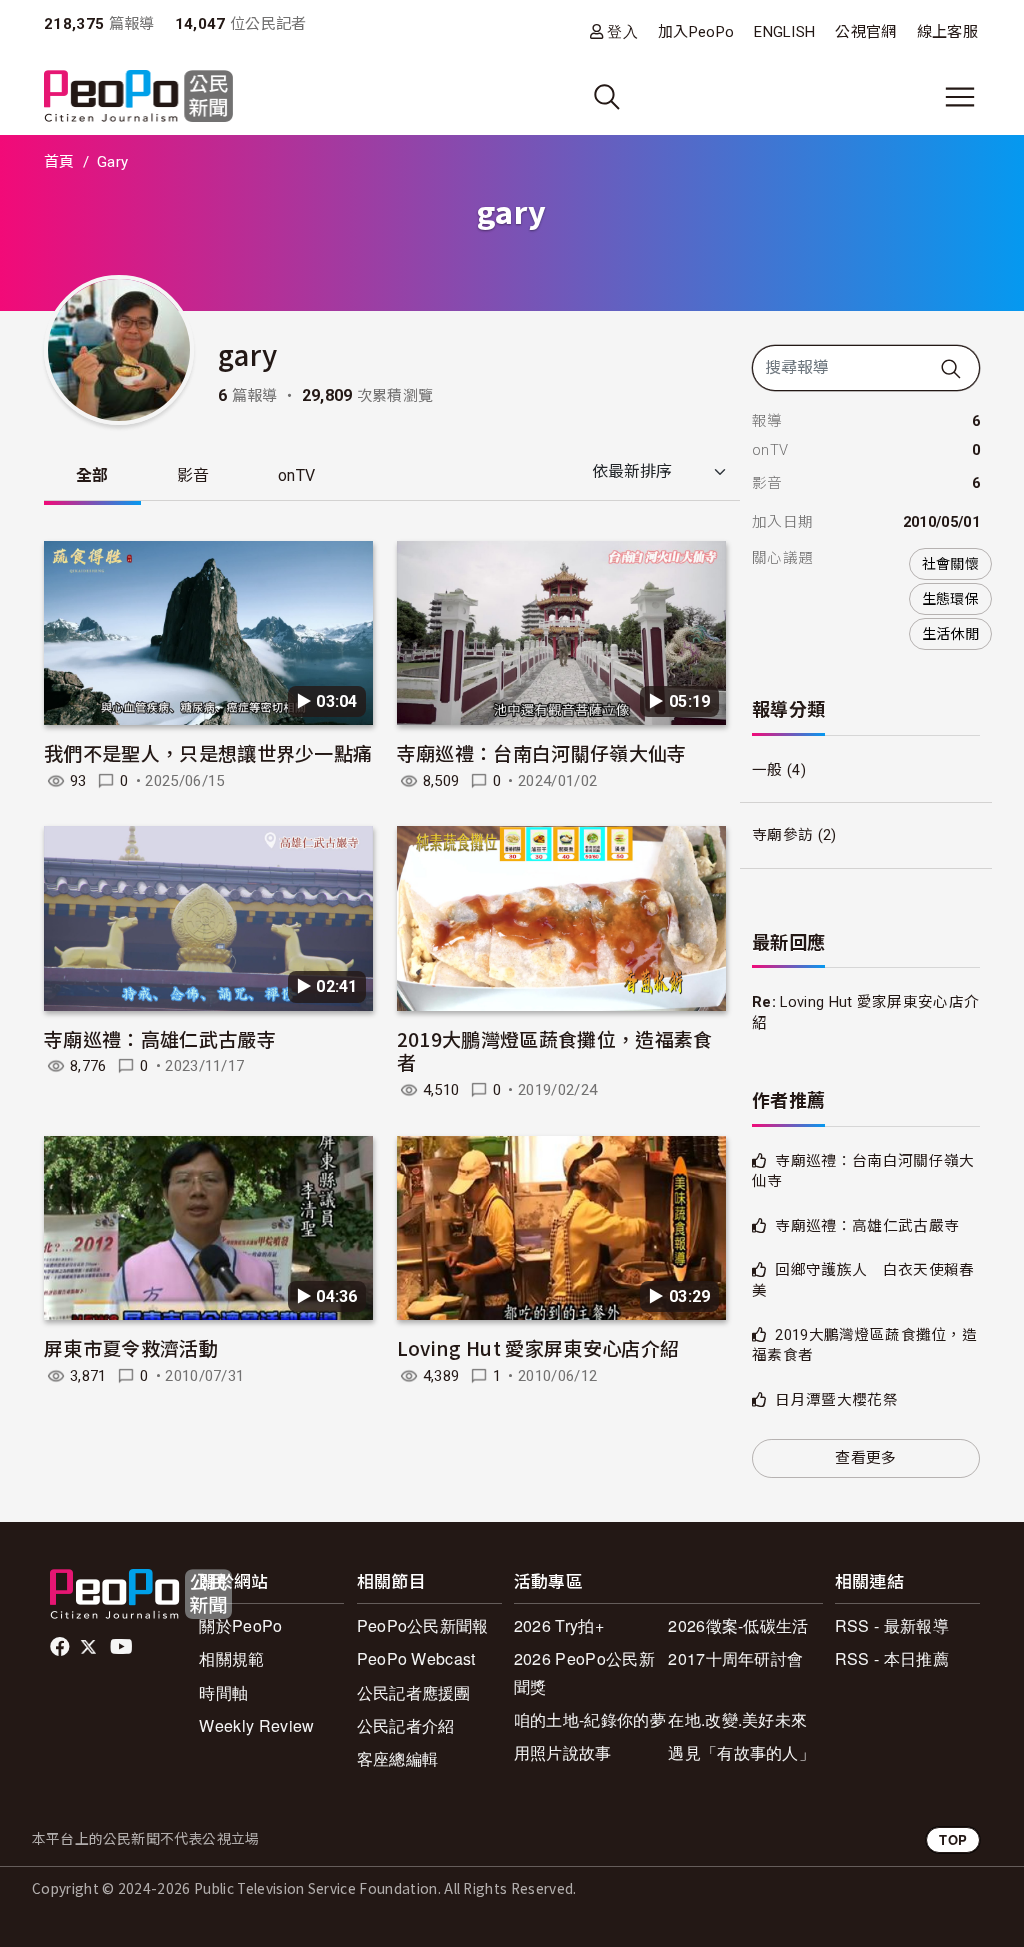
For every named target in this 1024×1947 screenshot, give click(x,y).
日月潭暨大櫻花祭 (836, 1400)
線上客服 (947, 32)
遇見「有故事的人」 (741, 1752)
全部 (92, 475)
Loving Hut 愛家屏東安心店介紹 (538, 1347)
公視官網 (865, 32)
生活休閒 (950, 634)
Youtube (123, 1647)
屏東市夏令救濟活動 (131, 1347)
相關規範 (231, 1658)
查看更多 (865, 1458)
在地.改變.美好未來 (737, 1719)
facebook (61, 1647)
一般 (767, 770)
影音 (193, 475)
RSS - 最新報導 (892, 1625)
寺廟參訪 (782, 835)
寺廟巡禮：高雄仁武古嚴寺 (160, 1038)
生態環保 (950, 599)
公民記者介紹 (406, 1725)
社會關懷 (950, 564)
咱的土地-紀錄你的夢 (590, 1719)
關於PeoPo (240, 1625)
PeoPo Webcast (416, 1658)
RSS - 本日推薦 (892, 1658)
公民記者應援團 (414, 1692)
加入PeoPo (696, 32)
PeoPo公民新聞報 (423, 1625)
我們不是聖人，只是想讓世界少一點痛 (208, 752)
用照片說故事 (563, 1752)
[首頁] (138, 97)
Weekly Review (256, 1725)
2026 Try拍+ (559, 1625)
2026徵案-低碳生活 (738, 1625)
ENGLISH (784, 32)
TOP (953, 1839)
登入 (622, 31)
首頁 (59, 162)
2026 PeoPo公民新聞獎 (584, 1672)
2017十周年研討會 (735, 1658)
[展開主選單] (960, 97)
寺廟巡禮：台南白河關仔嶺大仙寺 (542, 752)
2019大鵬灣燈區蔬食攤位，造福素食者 (555, 1050)
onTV (296, 475)
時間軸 (223, 1692)
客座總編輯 (398, 1758)
